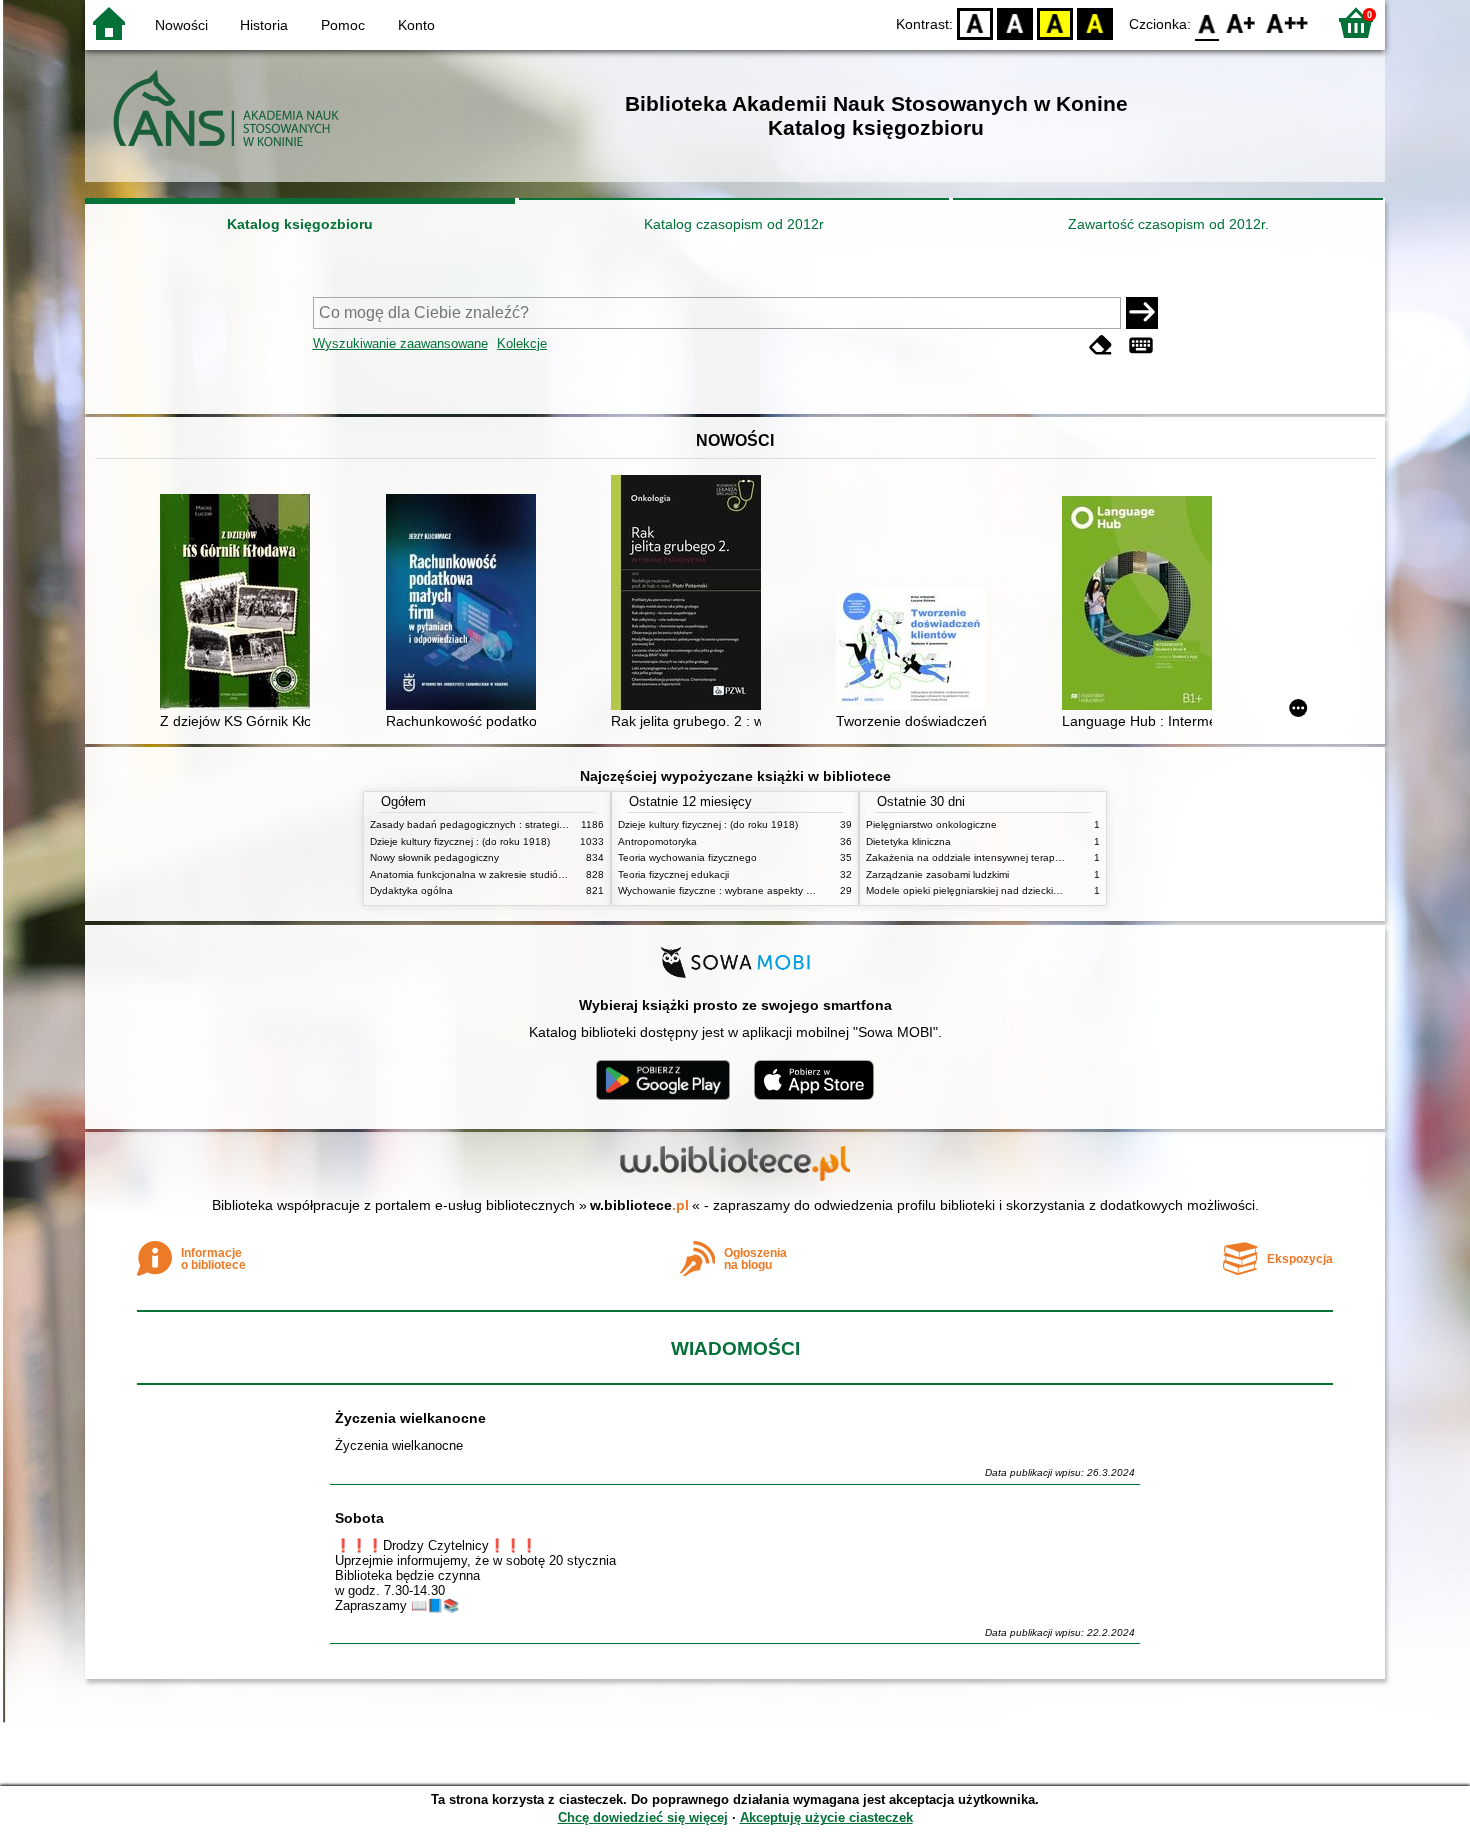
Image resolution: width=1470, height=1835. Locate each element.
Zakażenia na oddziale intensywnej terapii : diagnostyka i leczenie (1018, 857)
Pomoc (343, 25)
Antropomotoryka (657, 841)
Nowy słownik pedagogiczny (434, 857)
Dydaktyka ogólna (411, 890)
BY (1095, 22)
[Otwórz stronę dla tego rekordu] (240, 604)
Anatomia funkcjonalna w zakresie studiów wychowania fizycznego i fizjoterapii (550, 874)
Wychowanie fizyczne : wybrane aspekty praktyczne (737, 890)
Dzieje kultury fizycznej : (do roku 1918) (460, 841)
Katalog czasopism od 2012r (734, 224)
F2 (1287, 22)
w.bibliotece (639, 1205)
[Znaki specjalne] (1141, 345)
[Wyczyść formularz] (1101, 345)
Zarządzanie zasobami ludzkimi (937, 874)
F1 (1241, 22)
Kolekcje (522, 343)
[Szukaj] (1142, 313)
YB (1055, 22)
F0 (1207, 22)
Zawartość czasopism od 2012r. (1168, 224)
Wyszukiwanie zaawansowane (400, 343)
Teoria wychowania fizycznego (687, 857)
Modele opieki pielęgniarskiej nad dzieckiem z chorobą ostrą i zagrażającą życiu (1049, 890)
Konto (416, 25)
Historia (264, 25)
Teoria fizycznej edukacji (673, 874)
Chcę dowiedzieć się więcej (643, 1817)
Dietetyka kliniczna (908, 841)
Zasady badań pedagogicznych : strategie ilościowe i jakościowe (518, 824)
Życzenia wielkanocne (410, 1418)
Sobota (359, 1518)
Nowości (181, 25)
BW (1015, 22)
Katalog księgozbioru (300, 224)
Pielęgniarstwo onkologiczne (931, 824)
